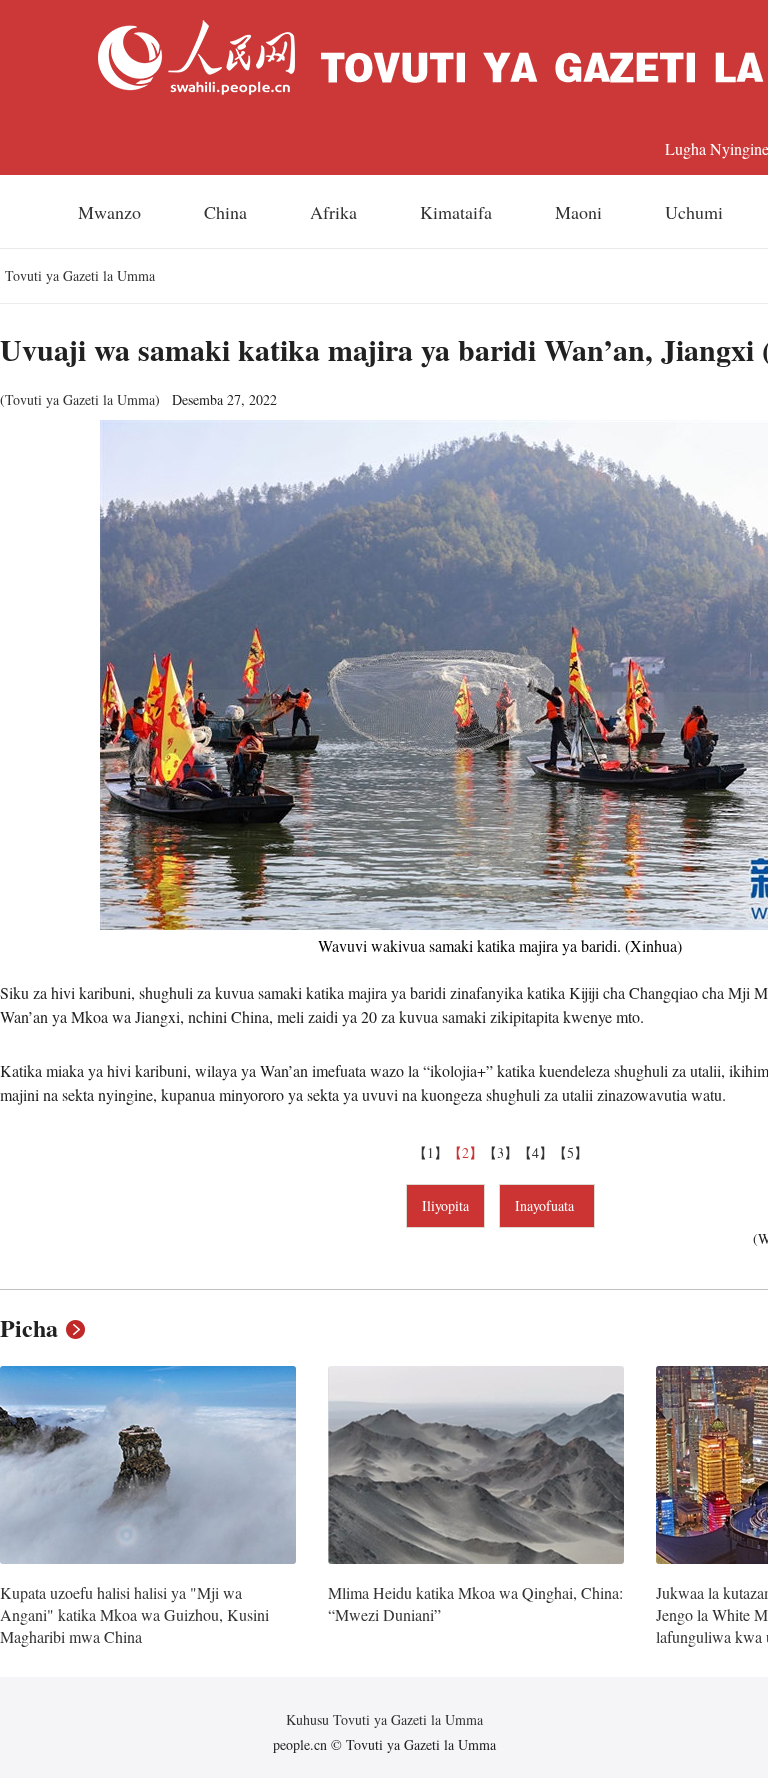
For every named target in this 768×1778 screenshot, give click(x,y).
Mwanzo (109, 212)
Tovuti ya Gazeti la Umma (80, 275)
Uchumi (694, 212)
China (225, 212)
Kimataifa (456, 212)
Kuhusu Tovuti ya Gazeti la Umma (384, 1719)
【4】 (535, 1152)
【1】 (430, 1152)
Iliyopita (445, 1205)
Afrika (333, 212)
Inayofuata (547, 1205)
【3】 (500, 1152)
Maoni (578, 212)
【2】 (465, 1152)
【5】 (570, 1152)
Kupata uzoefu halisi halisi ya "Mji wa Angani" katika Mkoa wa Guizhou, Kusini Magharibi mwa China (134, 1614)
